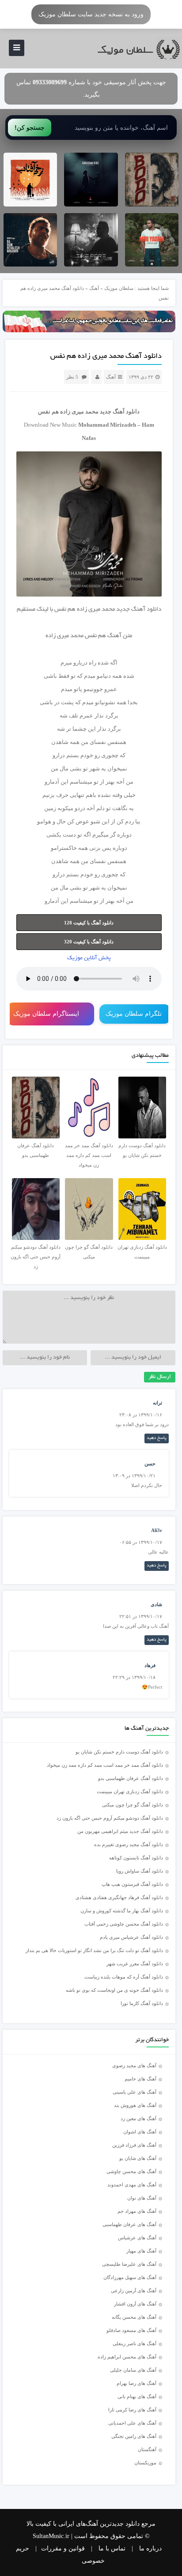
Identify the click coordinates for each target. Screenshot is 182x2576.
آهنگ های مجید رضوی (134, 2065)
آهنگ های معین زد (138, 2118)
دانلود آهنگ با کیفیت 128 (89, 923)
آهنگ (94, 288)
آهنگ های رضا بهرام (136, 2383)
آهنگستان (147, 2449)
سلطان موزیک (119, 288)
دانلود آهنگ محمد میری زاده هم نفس (106, 357)
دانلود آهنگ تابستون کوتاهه (136, 1858)
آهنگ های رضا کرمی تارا (132, 2410)
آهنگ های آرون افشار (135, 2304)
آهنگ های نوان (142, 2198)
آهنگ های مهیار (141, 2251)
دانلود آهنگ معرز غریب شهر (135, 1964)
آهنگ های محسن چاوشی (131, 2171)
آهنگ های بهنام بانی (137, 2396)
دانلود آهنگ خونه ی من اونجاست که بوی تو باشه (114, 1990)
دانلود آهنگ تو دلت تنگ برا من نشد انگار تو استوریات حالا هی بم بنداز (94, 1950)
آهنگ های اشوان (140, 2132)
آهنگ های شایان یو (138, 2158)
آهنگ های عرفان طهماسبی (129, 2224)
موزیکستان (145, 2463)
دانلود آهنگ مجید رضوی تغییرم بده (129, 1844)
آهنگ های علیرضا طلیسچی (129, 2264)
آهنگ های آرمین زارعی (134, 2291)
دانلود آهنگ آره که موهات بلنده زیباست (124, 1977)
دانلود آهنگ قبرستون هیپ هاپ (132, 1884)
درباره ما (150, 2548)
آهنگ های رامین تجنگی (134, 2436)
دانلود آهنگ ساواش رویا (140, 1871)
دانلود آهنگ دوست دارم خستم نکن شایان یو (119, 1752)
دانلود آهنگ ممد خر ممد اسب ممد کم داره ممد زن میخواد (105, 1765)
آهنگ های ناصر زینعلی (135, 2343)
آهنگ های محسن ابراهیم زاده (127, 2357)
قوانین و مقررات (63, 2548)
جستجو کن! (30, 128)
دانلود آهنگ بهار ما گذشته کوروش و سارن (122, 1911)
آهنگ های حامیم (140, 2079)
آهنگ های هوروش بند (135, 2105)
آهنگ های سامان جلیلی (133, 2370)
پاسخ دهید (157, 1438)
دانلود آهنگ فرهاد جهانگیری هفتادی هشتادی (119, 1897)
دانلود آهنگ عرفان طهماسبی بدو (131, 1778)
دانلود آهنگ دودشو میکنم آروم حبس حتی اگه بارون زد (110, 1818)
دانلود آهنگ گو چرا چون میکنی (133, 1805)
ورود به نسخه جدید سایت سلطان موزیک (91, 14)
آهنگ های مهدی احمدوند (132, 2185)
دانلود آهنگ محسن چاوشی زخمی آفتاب (124, 1924)
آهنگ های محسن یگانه (134, 2317)
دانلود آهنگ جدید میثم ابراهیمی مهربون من (120, 1831)
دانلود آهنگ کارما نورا (142, 2003)
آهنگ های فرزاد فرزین (134, 2145)
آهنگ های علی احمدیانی (132, 2423)
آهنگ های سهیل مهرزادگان (130, 2277)
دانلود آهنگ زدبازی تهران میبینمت (130, 1791)
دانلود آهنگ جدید (120, 411)
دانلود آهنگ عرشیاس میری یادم (131, 1937)
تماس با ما (112, 2548)
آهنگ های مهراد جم (137, 2211)
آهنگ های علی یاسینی (135, 2092)
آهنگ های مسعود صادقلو (131, 2330)
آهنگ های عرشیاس (137, 2238)
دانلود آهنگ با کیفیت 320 (89, 942)
